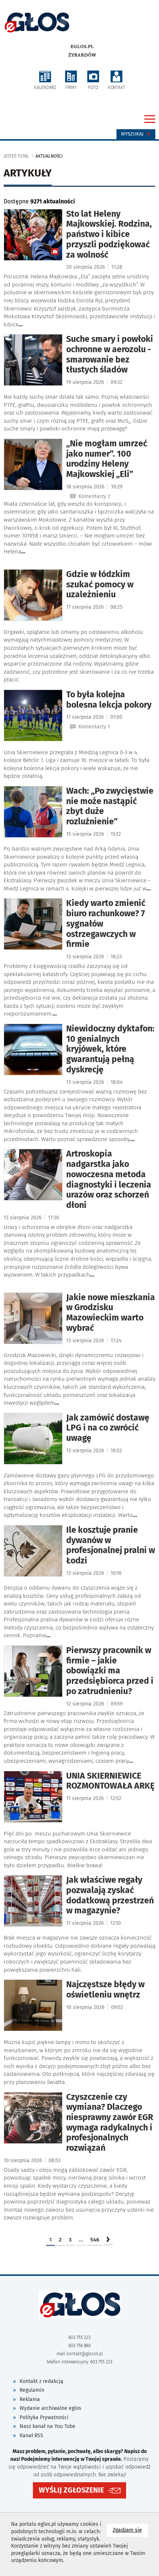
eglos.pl (82, 47)
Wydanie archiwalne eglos (50, 2408)
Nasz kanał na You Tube (48, 2426)
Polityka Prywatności (44, 2417)
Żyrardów (82, 55)
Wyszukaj (133, 134)
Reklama (30, 2399)
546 (95, 2240)
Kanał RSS (31, 2436)
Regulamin (32, 2390)
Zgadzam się (130, 2530)
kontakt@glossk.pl (85, 2354)
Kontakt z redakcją (41, 2381)
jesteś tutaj (16, 156)
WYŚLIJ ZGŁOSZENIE (71, 2490)
